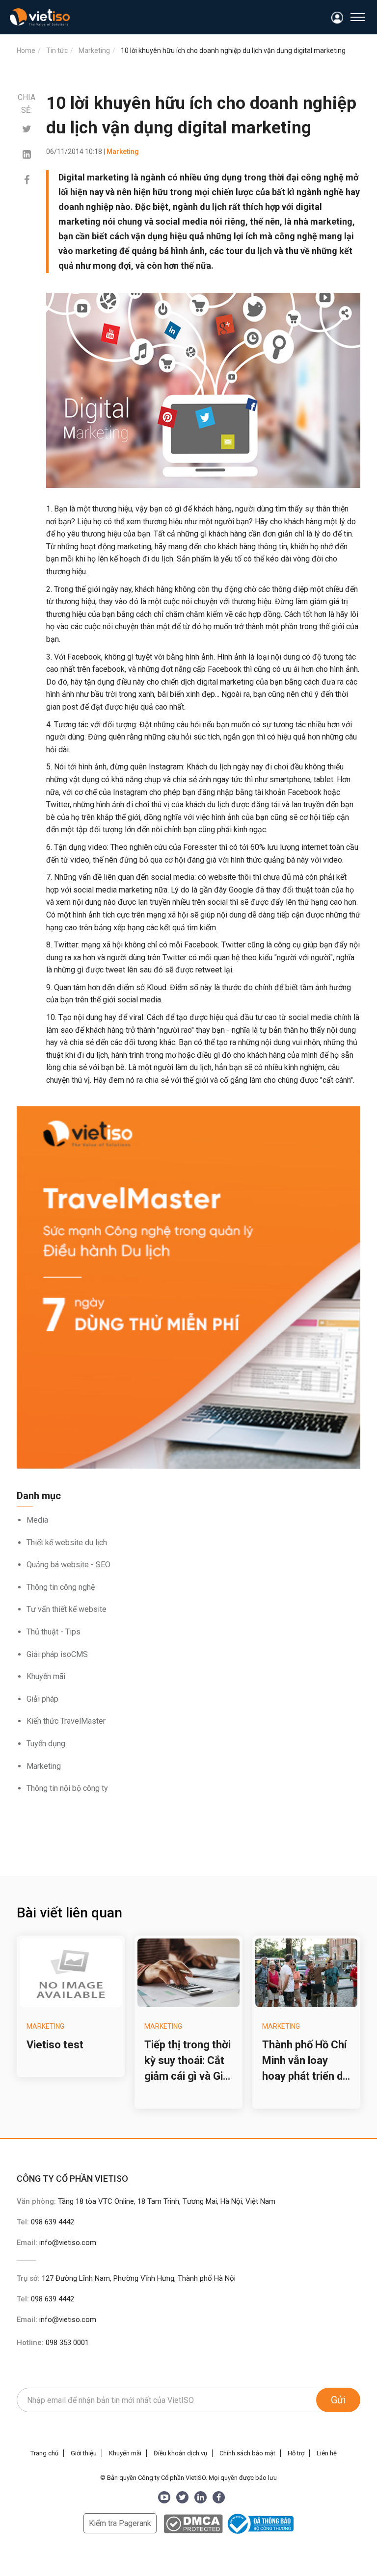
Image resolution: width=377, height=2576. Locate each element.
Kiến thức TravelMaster (66, 1721)
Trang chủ (44, 2453)
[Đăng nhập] (337, 18)
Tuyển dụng (46, 1744)
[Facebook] (27, 180)
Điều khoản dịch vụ (180, 2453)
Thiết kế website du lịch (67, 1543)
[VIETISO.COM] (40, 17)
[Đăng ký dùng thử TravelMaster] (188, 1288)
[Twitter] (27, 129)
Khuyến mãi (46, 1676)
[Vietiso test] (71, 1973)
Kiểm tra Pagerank (120, 2523)
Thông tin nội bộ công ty (67, 1788)
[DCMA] (193, 2523)
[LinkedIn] (201, 2497)
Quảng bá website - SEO (68, 1565)
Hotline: (53, 2343)
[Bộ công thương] (259, 2523)
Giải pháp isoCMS (57, 1654)
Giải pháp (42, 1699)
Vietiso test (55, 2045)
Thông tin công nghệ (61, 1587)
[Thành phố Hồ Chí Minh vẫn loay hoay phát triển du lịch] (306, 1973)
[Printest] (27, 154)
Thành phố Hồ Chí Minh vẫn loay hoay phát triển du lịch (305, 2061)
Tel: (45, 2222)
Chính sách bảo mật (247, 2453)
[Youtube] (164, 2497)
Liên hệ (327, 2453)
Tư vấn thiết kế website (67, 1609)
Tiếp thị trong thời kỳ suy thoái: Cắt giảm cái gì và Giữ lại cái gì (188, 2061)
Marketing (44, 1766)
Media (37, 1520)
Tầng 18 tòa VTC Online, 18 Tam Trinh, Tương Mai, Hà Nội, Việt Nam (167, 2201)
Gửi (338, 2400)
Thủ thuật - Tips (54, 1632)
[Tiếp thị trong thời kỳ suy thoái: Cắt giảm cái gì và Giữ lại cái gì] (188, 1973)
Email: (56, 2243)
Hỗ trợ (296, 2453)
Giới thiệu (84, 2453)
